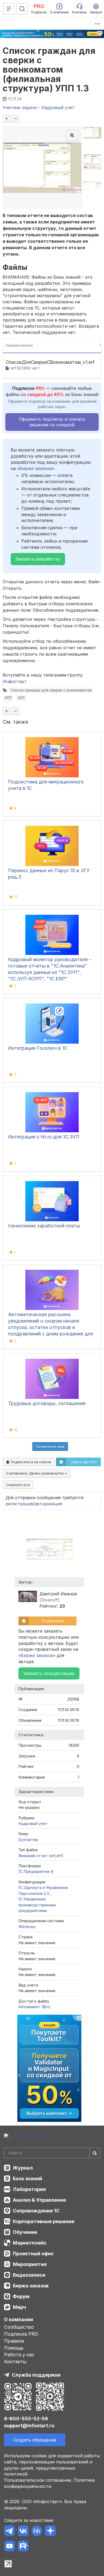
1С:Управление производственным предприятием (37, 1905)
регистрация (19, 1504)
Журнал (23, 2168)
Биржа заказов (31, 2286)
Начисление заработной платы (44, 1226)
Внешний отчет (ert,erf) (41, 1856)
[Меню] (9, 9)
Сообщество (19, 2327)
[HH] (37, 2532)
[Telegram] (9, 2532)
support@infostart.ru (29, 2426)
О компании (19, 2319)
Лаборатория (29, 2189)
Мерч (19, 2307)
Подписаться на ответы (30, 1462)
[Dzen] (50, 2532)
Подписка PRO (21, 2334)
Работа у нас (19, 2355)
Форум (21, 2296)
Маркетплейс (30, 2243)
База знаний (27, 2179)
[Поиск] (22, 9)
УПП (8, 698)
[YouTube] (9, 2547)
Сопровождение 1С (36, 2211)
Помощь (14, 2348)
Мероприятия (30, 2264)
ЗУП (21, 698)
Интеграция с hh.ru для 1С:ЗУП (44, 1137)
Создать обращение (35, 2440)
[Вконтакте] (23, 2532)
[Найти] (95, 2153)
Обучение (25, 2232)
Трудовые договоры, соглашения (47, 1403)
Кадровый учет (33, 1823)
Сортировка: (35, 1473)
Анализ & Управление (39, 2200)
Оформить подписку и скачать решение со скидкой (52, 422)
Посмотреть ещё (50, 1446)
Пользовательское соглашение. (38, 2480)
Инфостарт (15, 681)
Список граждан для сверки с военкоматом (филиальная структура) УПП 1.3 (49, 70)
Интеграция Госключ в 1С (38, 1048)
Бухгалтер (28, 1840)
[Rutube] (23, 2547)
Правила (14, 2341)
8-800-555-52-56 (26, 2419)
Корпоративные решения (44, 2221)
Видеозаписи (29, 2275)
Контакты (15, 2362)
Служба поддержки (36, 2375)
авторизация (48, 1504)
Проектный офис (33, 2254)
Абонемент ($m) (34, 2007)
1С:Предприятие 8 (36, 1871)
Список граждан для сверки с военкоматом (51, 690)
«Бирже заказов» (36, 468)
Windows (27, 1927)
